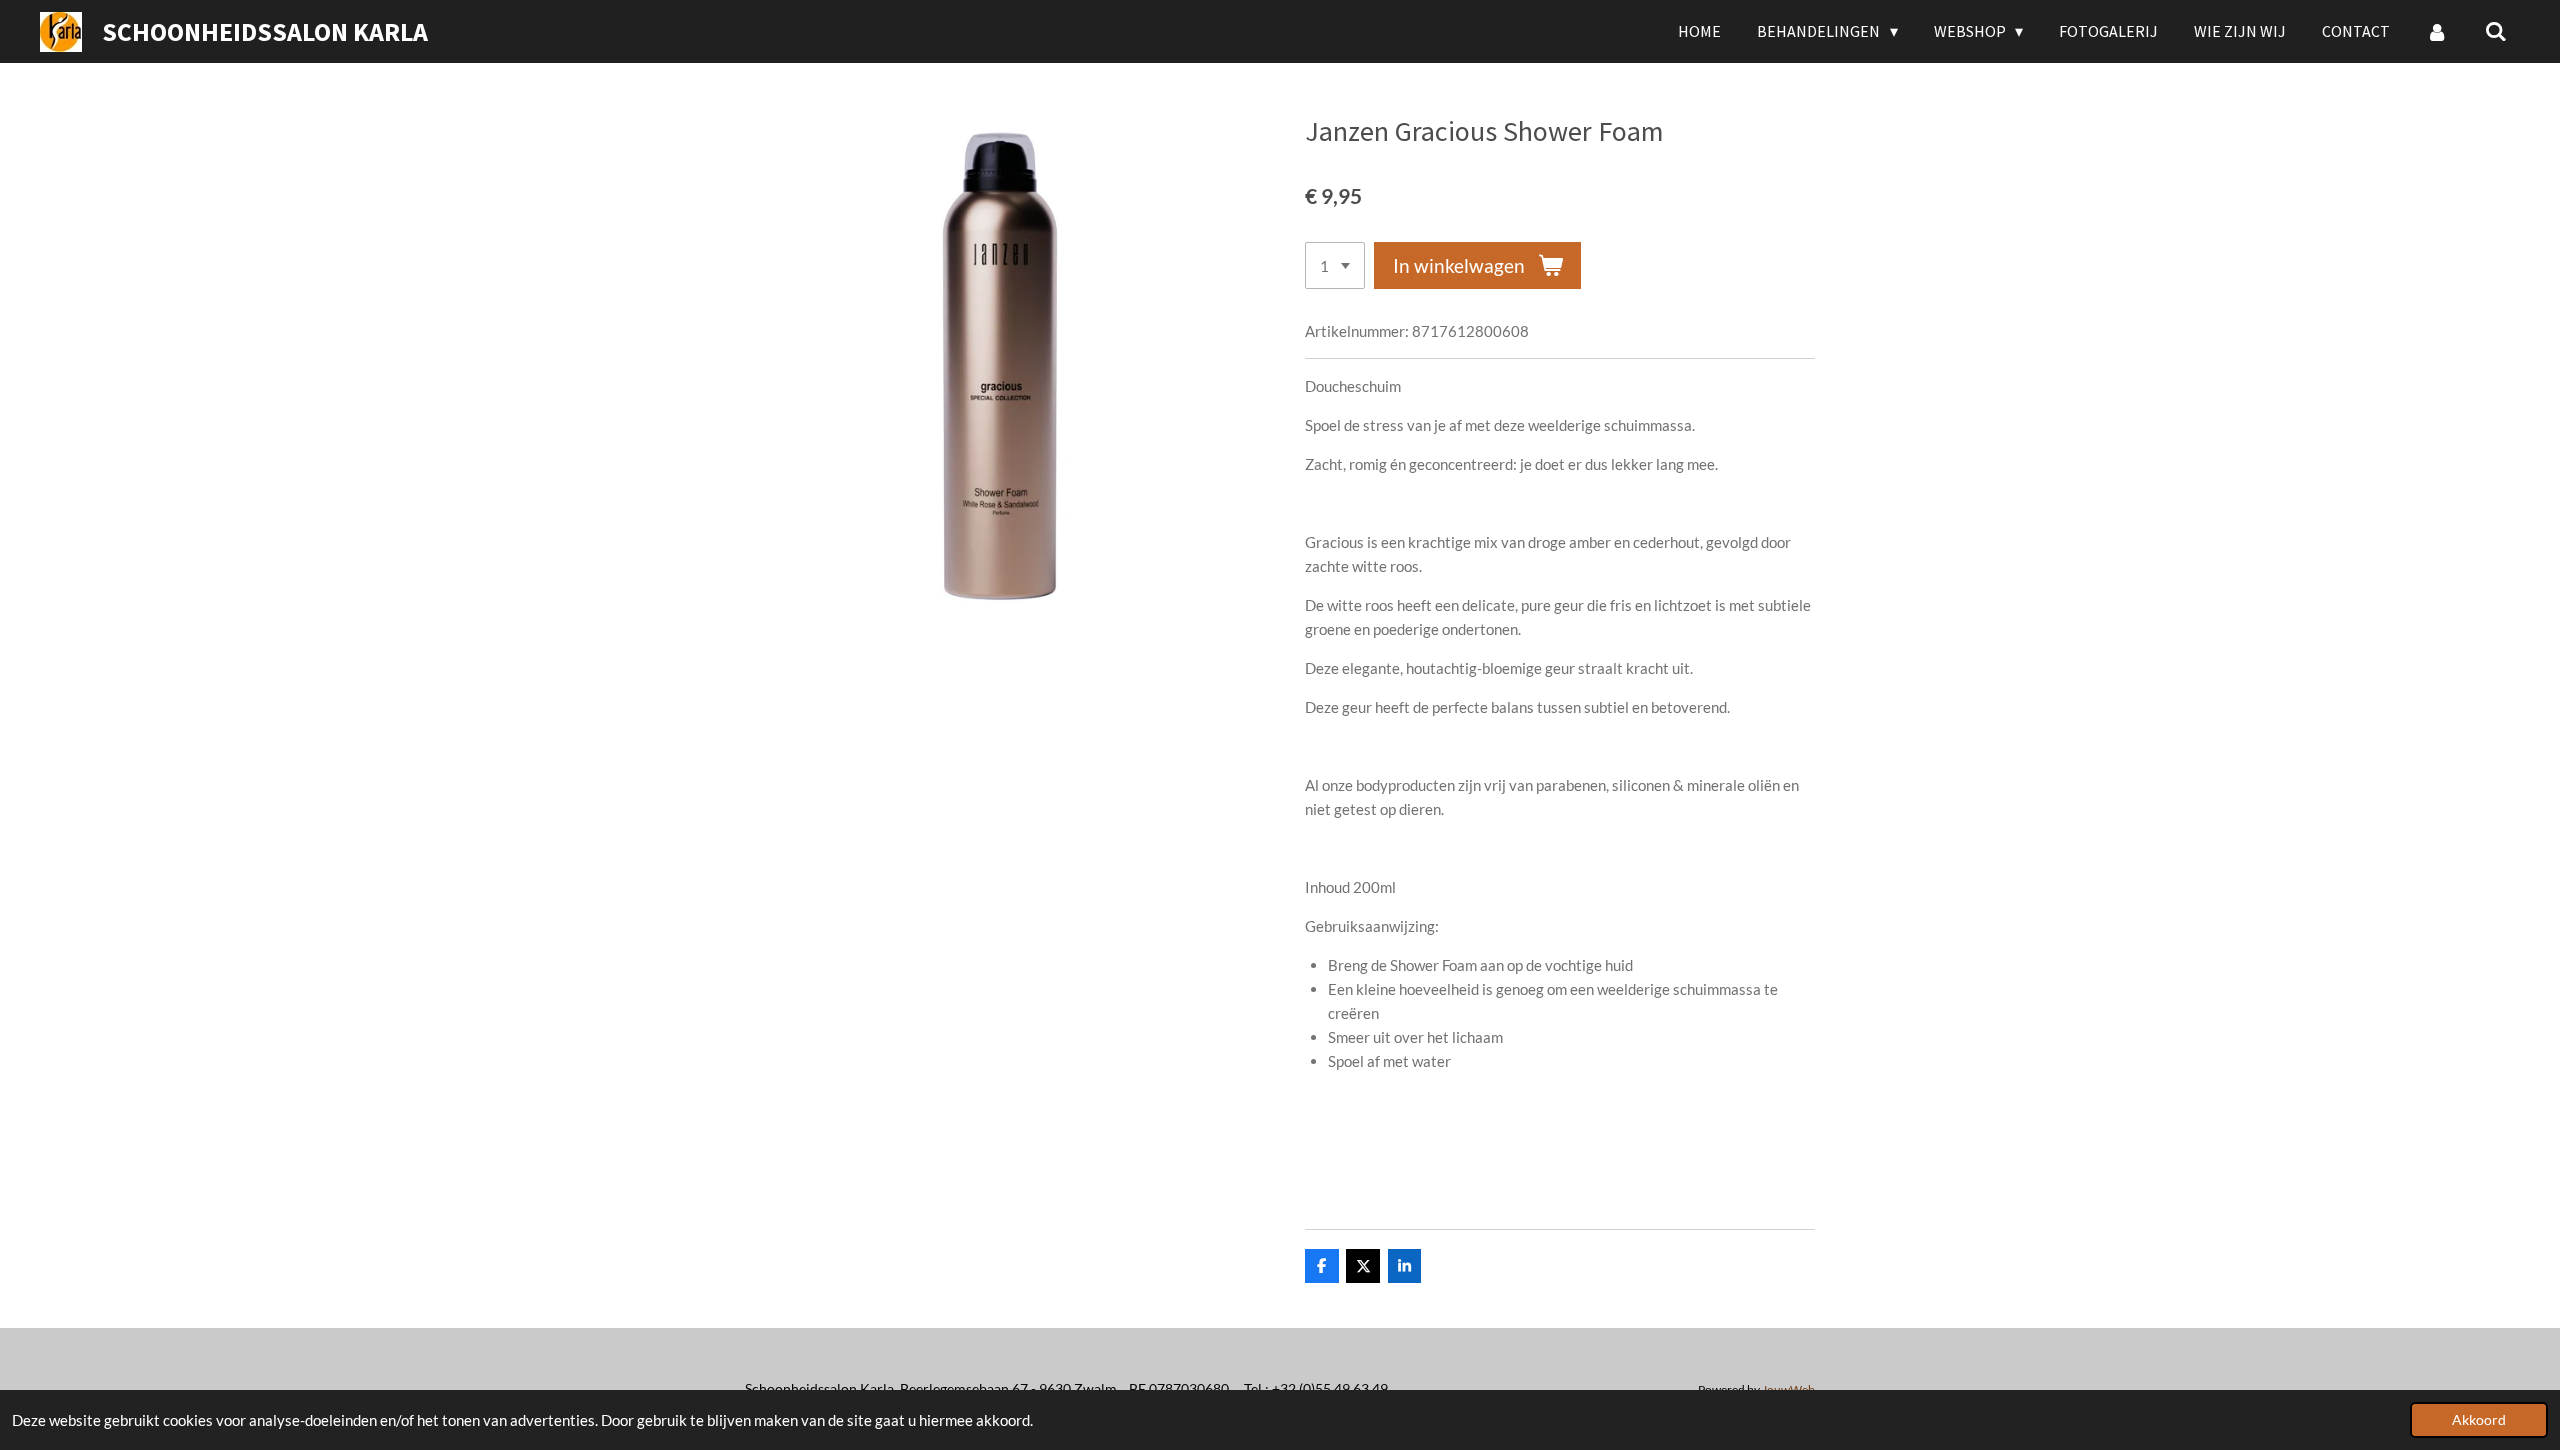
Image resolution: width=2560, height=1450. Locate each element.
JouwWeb (1788, 1389)
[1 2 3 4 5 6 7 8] (1335, 265)
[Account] (2437, 31)
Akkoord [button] (2479, 1420)
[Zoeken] (2496, 31)
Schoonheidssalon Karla (265, 31)
